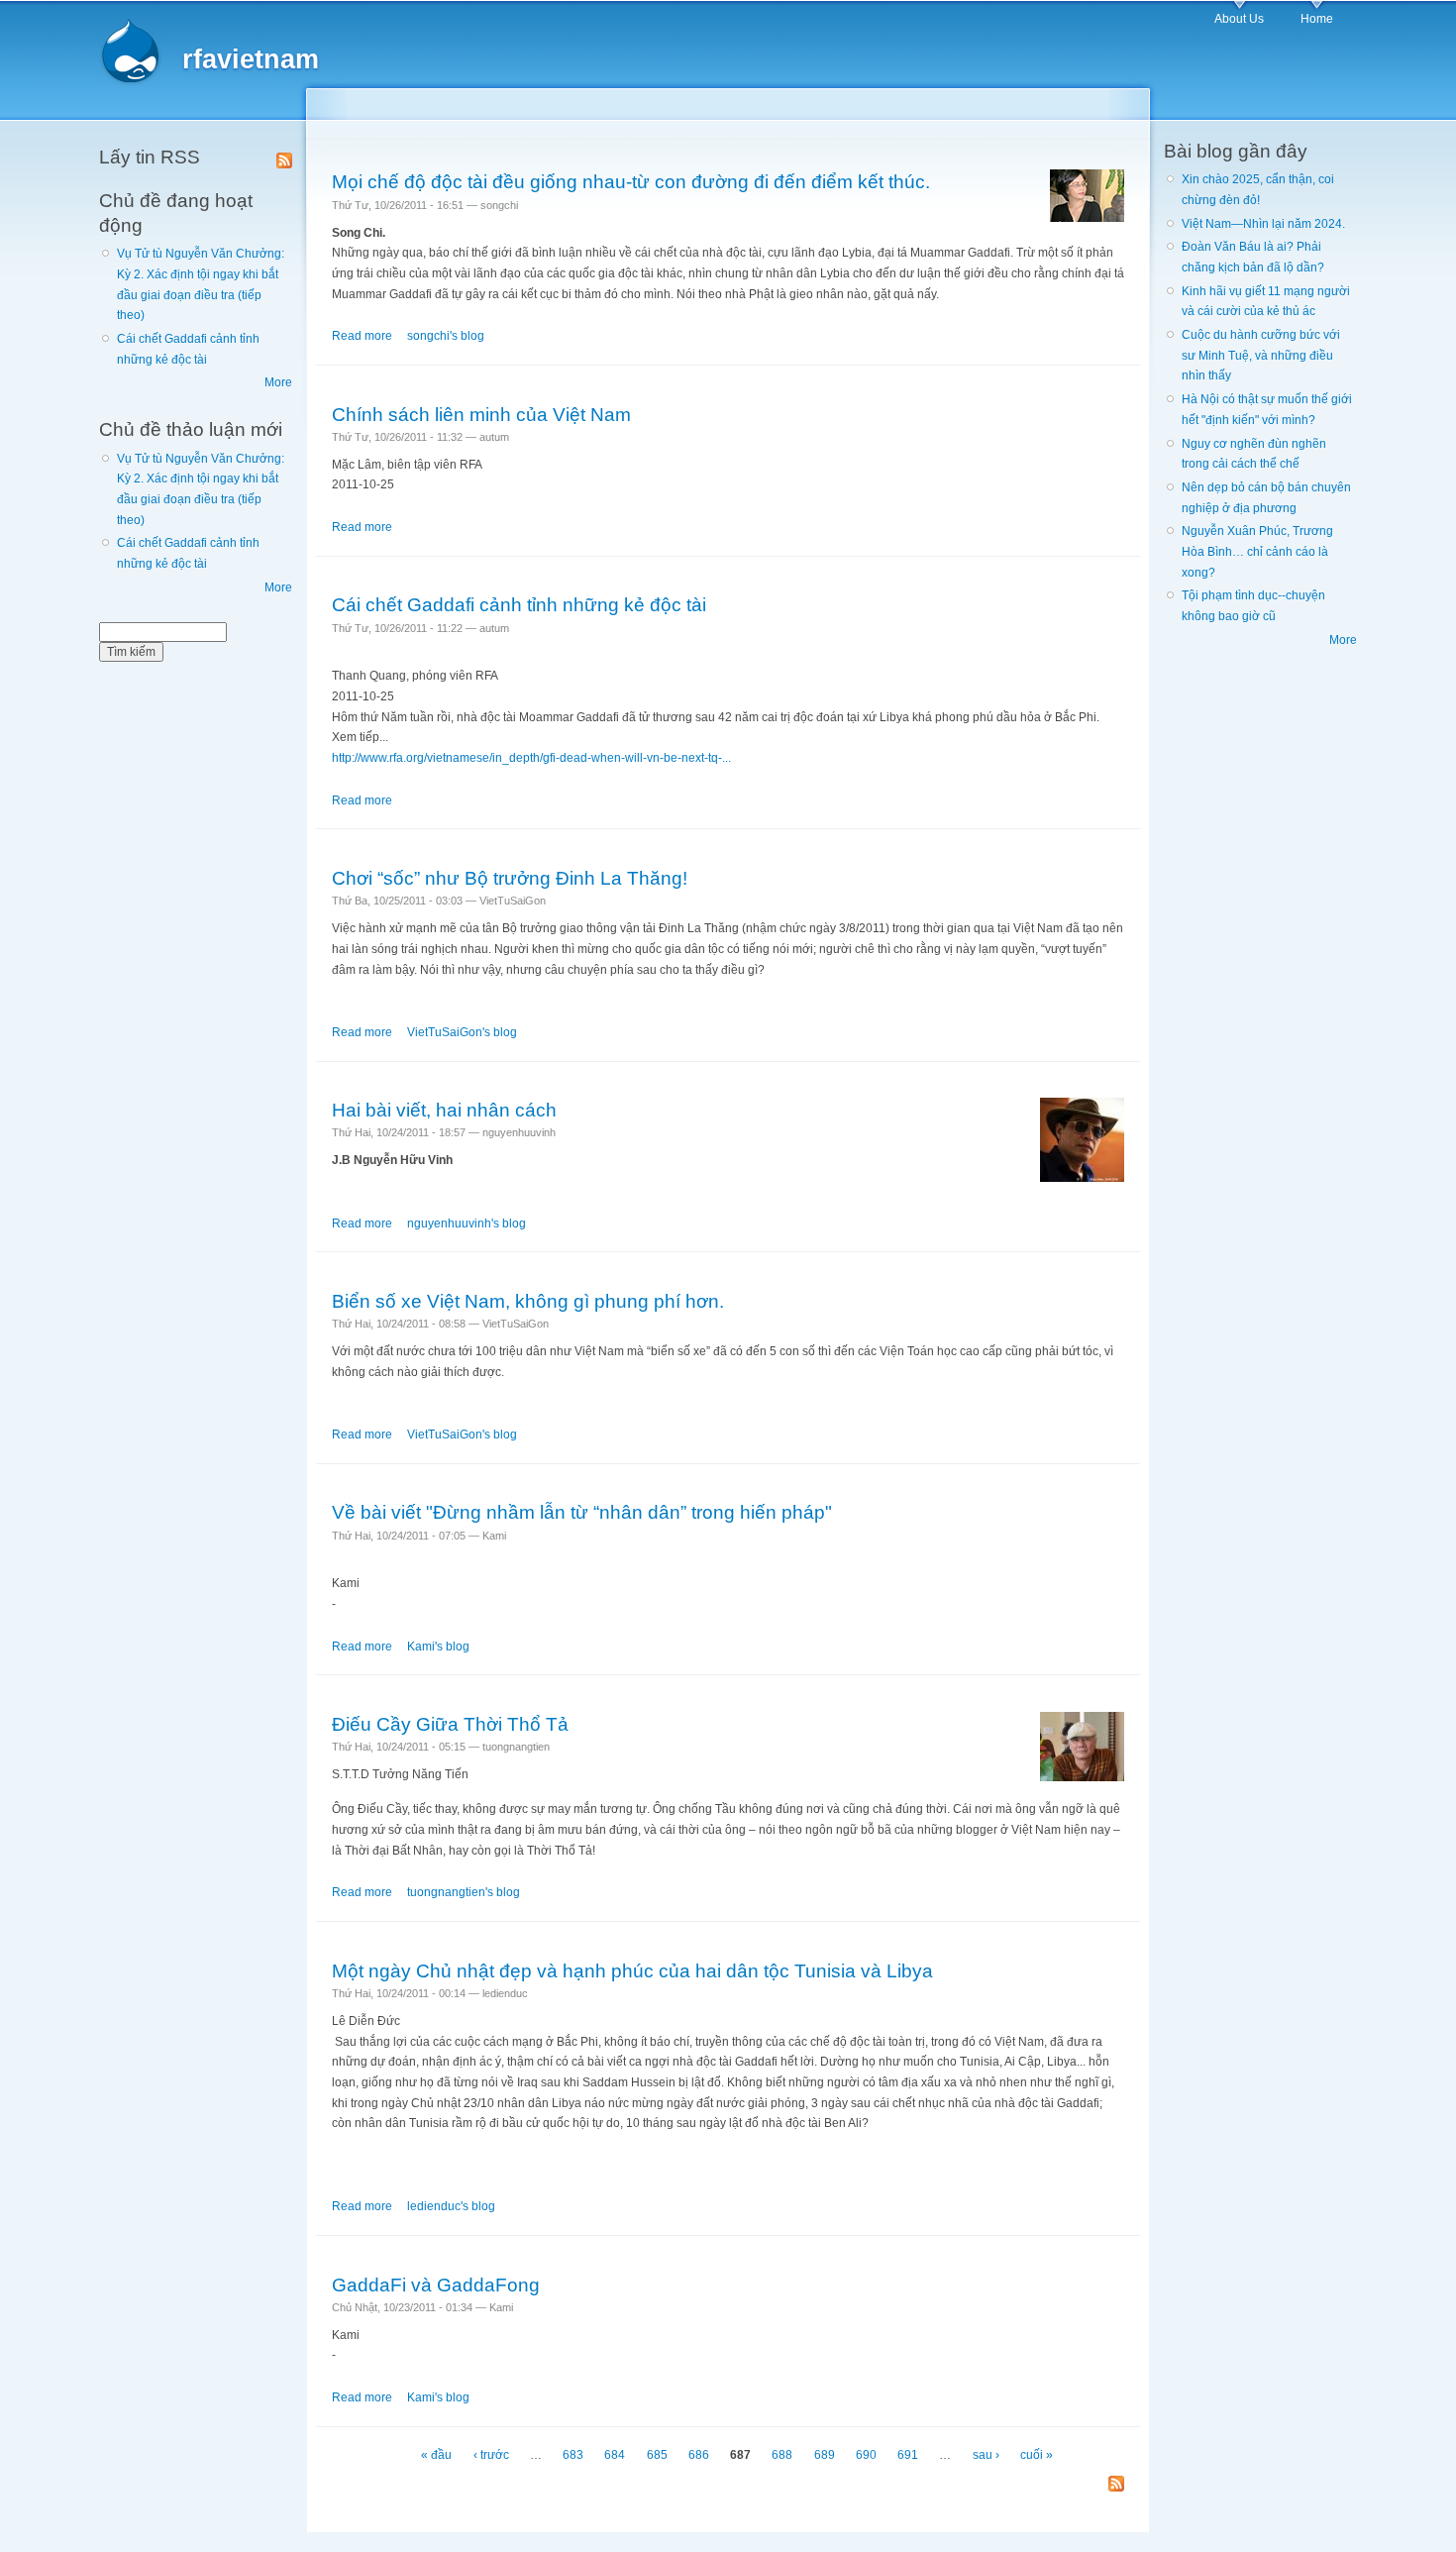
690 (866, 2455)
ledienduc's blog (451, 2206)
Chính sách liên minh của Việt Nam (481, 414)
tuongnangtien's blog (464, 1892)
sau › (986, 2455)
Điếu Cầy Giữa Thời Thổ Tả (450, 1724)
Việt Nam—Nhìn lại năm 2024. (1263, 224)
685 (657, 2455)
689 (825, 2455)
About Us (1239, 19)
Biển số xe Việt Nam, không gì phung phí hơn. (528, 1301)
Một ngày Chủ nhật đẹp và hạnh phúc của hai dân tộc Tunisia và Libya (632, 1970)
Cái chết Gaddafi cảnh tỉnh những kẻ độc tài (519, 604)
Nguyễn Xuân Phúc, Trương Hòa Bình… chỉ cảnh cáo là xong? (1257, 551)
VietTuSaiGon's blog (462, 1032)
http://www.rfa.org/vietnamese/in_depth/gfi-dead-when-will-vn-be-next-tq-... (531, 758)
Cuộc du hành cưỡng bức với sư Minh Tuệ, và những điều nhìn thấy (1261, 355)
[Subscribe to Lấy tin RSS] (284, 157)
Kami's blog (438, 1647)
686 (699, 2455)
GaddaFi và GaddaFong (436, 2285)
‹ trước (491, 2455)
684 (615, 2455)
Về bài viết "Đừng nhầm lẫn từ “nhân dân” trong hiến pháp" (582, 1512)
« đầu (436, 2455)
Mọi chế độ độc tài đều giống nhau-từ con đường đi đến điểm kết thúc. (631, 181)
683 (573, 2455)
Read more (362, 336)
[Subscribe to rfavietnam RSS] (1116, 2485)
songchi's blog (446, 336)
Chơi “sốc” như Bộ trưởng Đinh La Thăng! (510, 878)
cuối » (1037, 2455)
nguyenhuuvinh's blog (467, 1223)
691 (908, 2455)
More (278, 382)
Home (1317, 19)
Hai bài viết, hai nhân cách (444, 1110)
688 (782, 2455)
